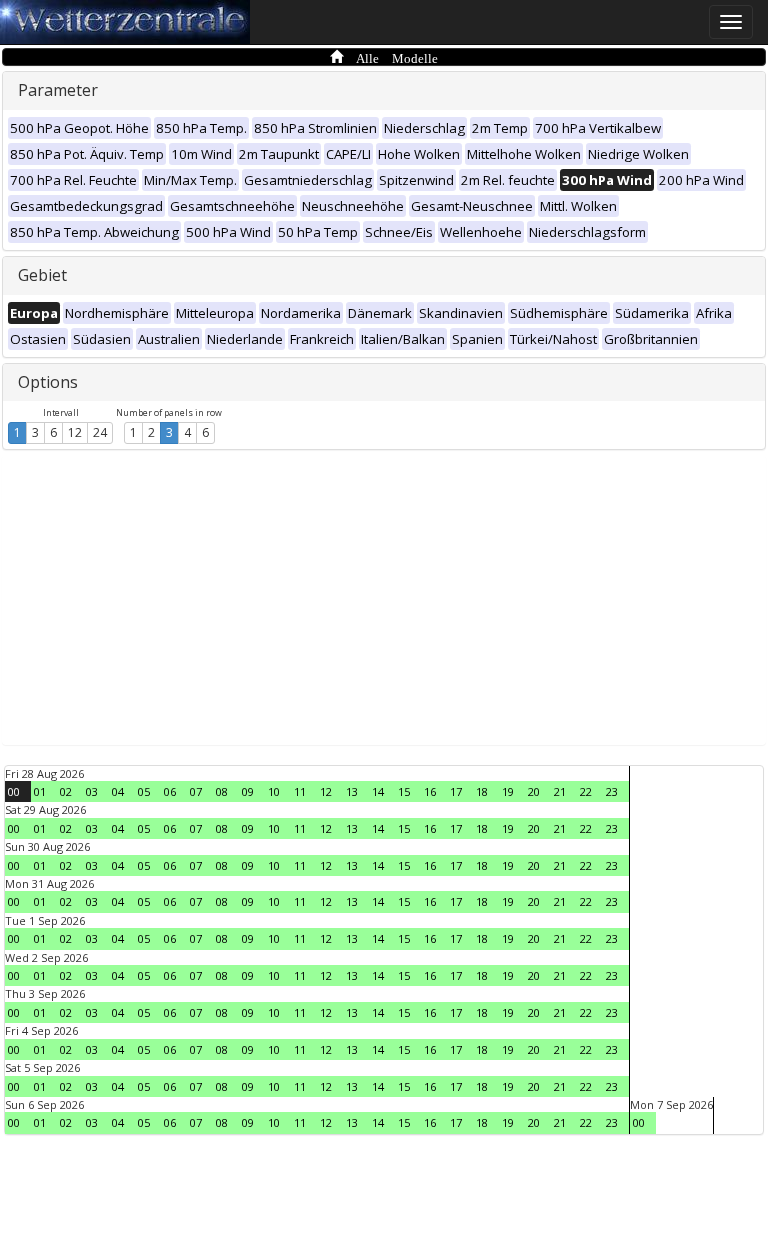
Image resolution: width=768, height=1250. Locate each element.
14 (378, 791)
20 (534, 791)
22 (586, 791)
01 (40, 791)
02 (66, 791)
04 (118, 791)
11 (300, 791)
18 (482, 791)
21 (560, 791)
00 (14, 791)
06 (170, 791)
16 (430, 791)
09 (248, 791)
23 (612, 791)
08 (222, 791)
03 (92, 791)
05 (144, 791)
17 (456, 791)
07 (196, 791)
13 (352, 791)
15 (404, 791)
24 (100, 432)
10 (274, 791)
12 (75, 432)
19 (508, 791)
